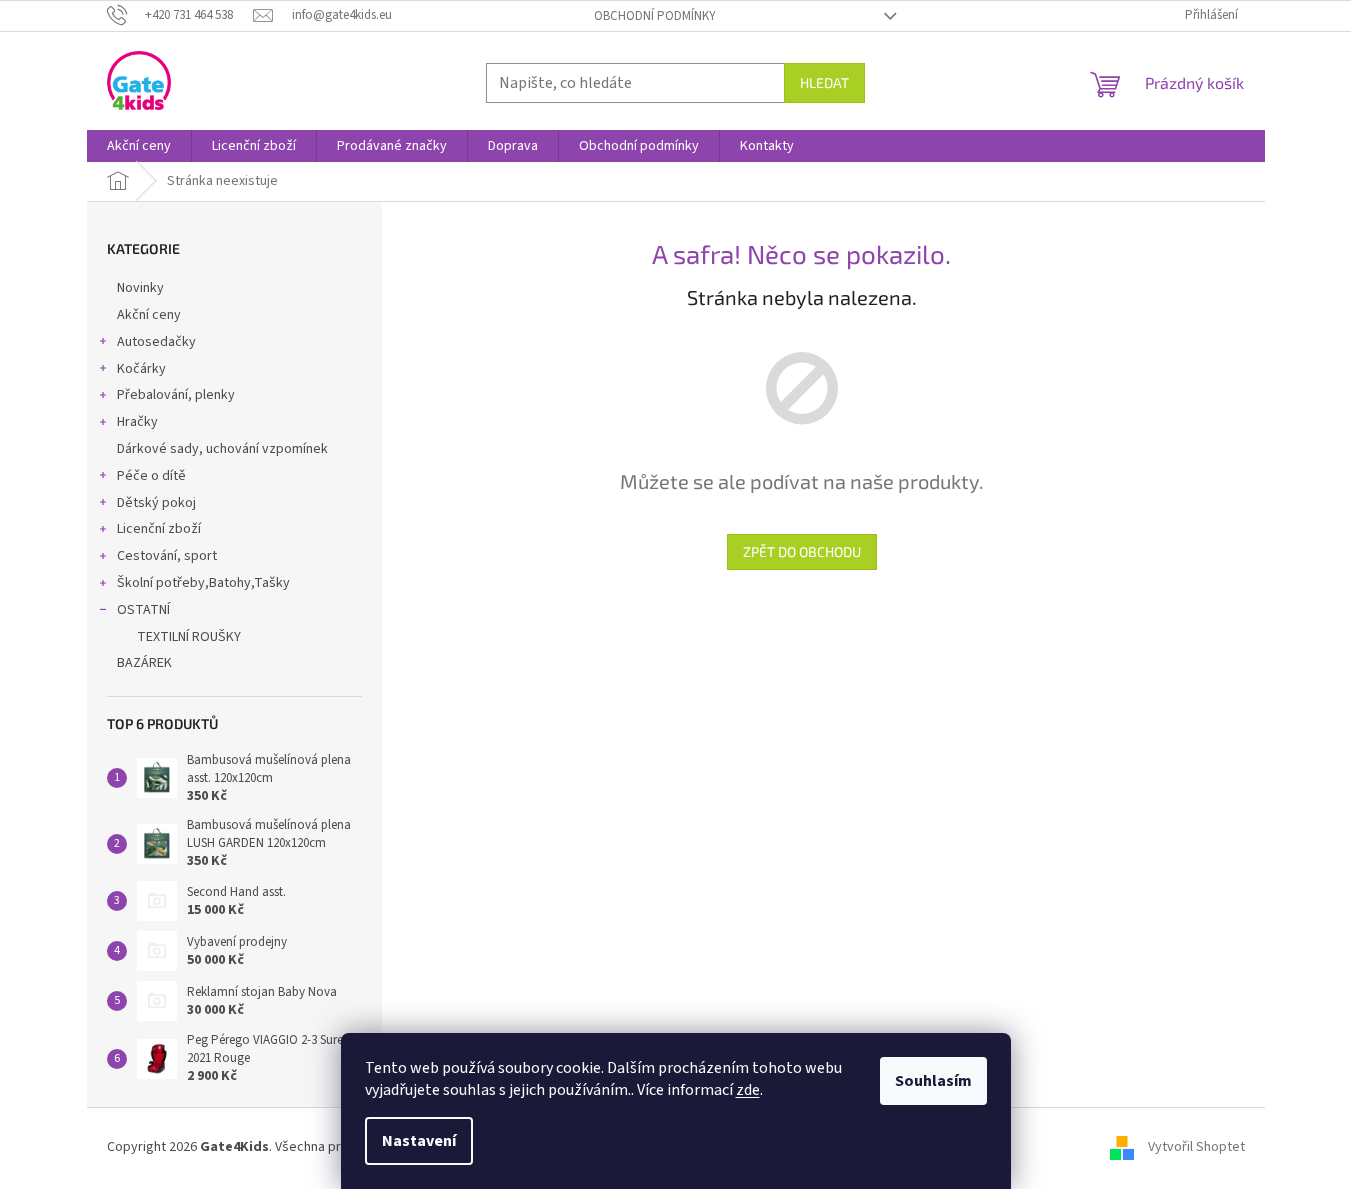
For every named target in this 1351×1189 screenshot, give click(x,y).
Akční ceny (149, 315)
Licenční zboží (159, 529)
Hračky (137, 422)
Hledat (824, 82)
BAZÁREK (144, 663)
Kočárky (141, 369)
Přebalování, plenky (176, 395)
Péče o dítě (151, 476)
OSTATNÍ (143, 610)
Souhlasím (933, 1081)
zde (748, 1090)
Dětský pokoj (156, 503)
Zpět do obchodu (802, 551)
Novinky (140, 288)
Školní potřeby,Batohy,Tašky (203, 583)
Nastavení (419, 1141)
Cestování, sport (167, 556)
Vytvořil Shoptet (1196, 1148)
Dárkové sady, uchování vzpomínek (222, 449)
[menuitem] (139, 146)
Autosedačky (156, 342)
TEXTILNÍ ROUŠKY (189, 637)
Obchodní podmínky (655, 16)
